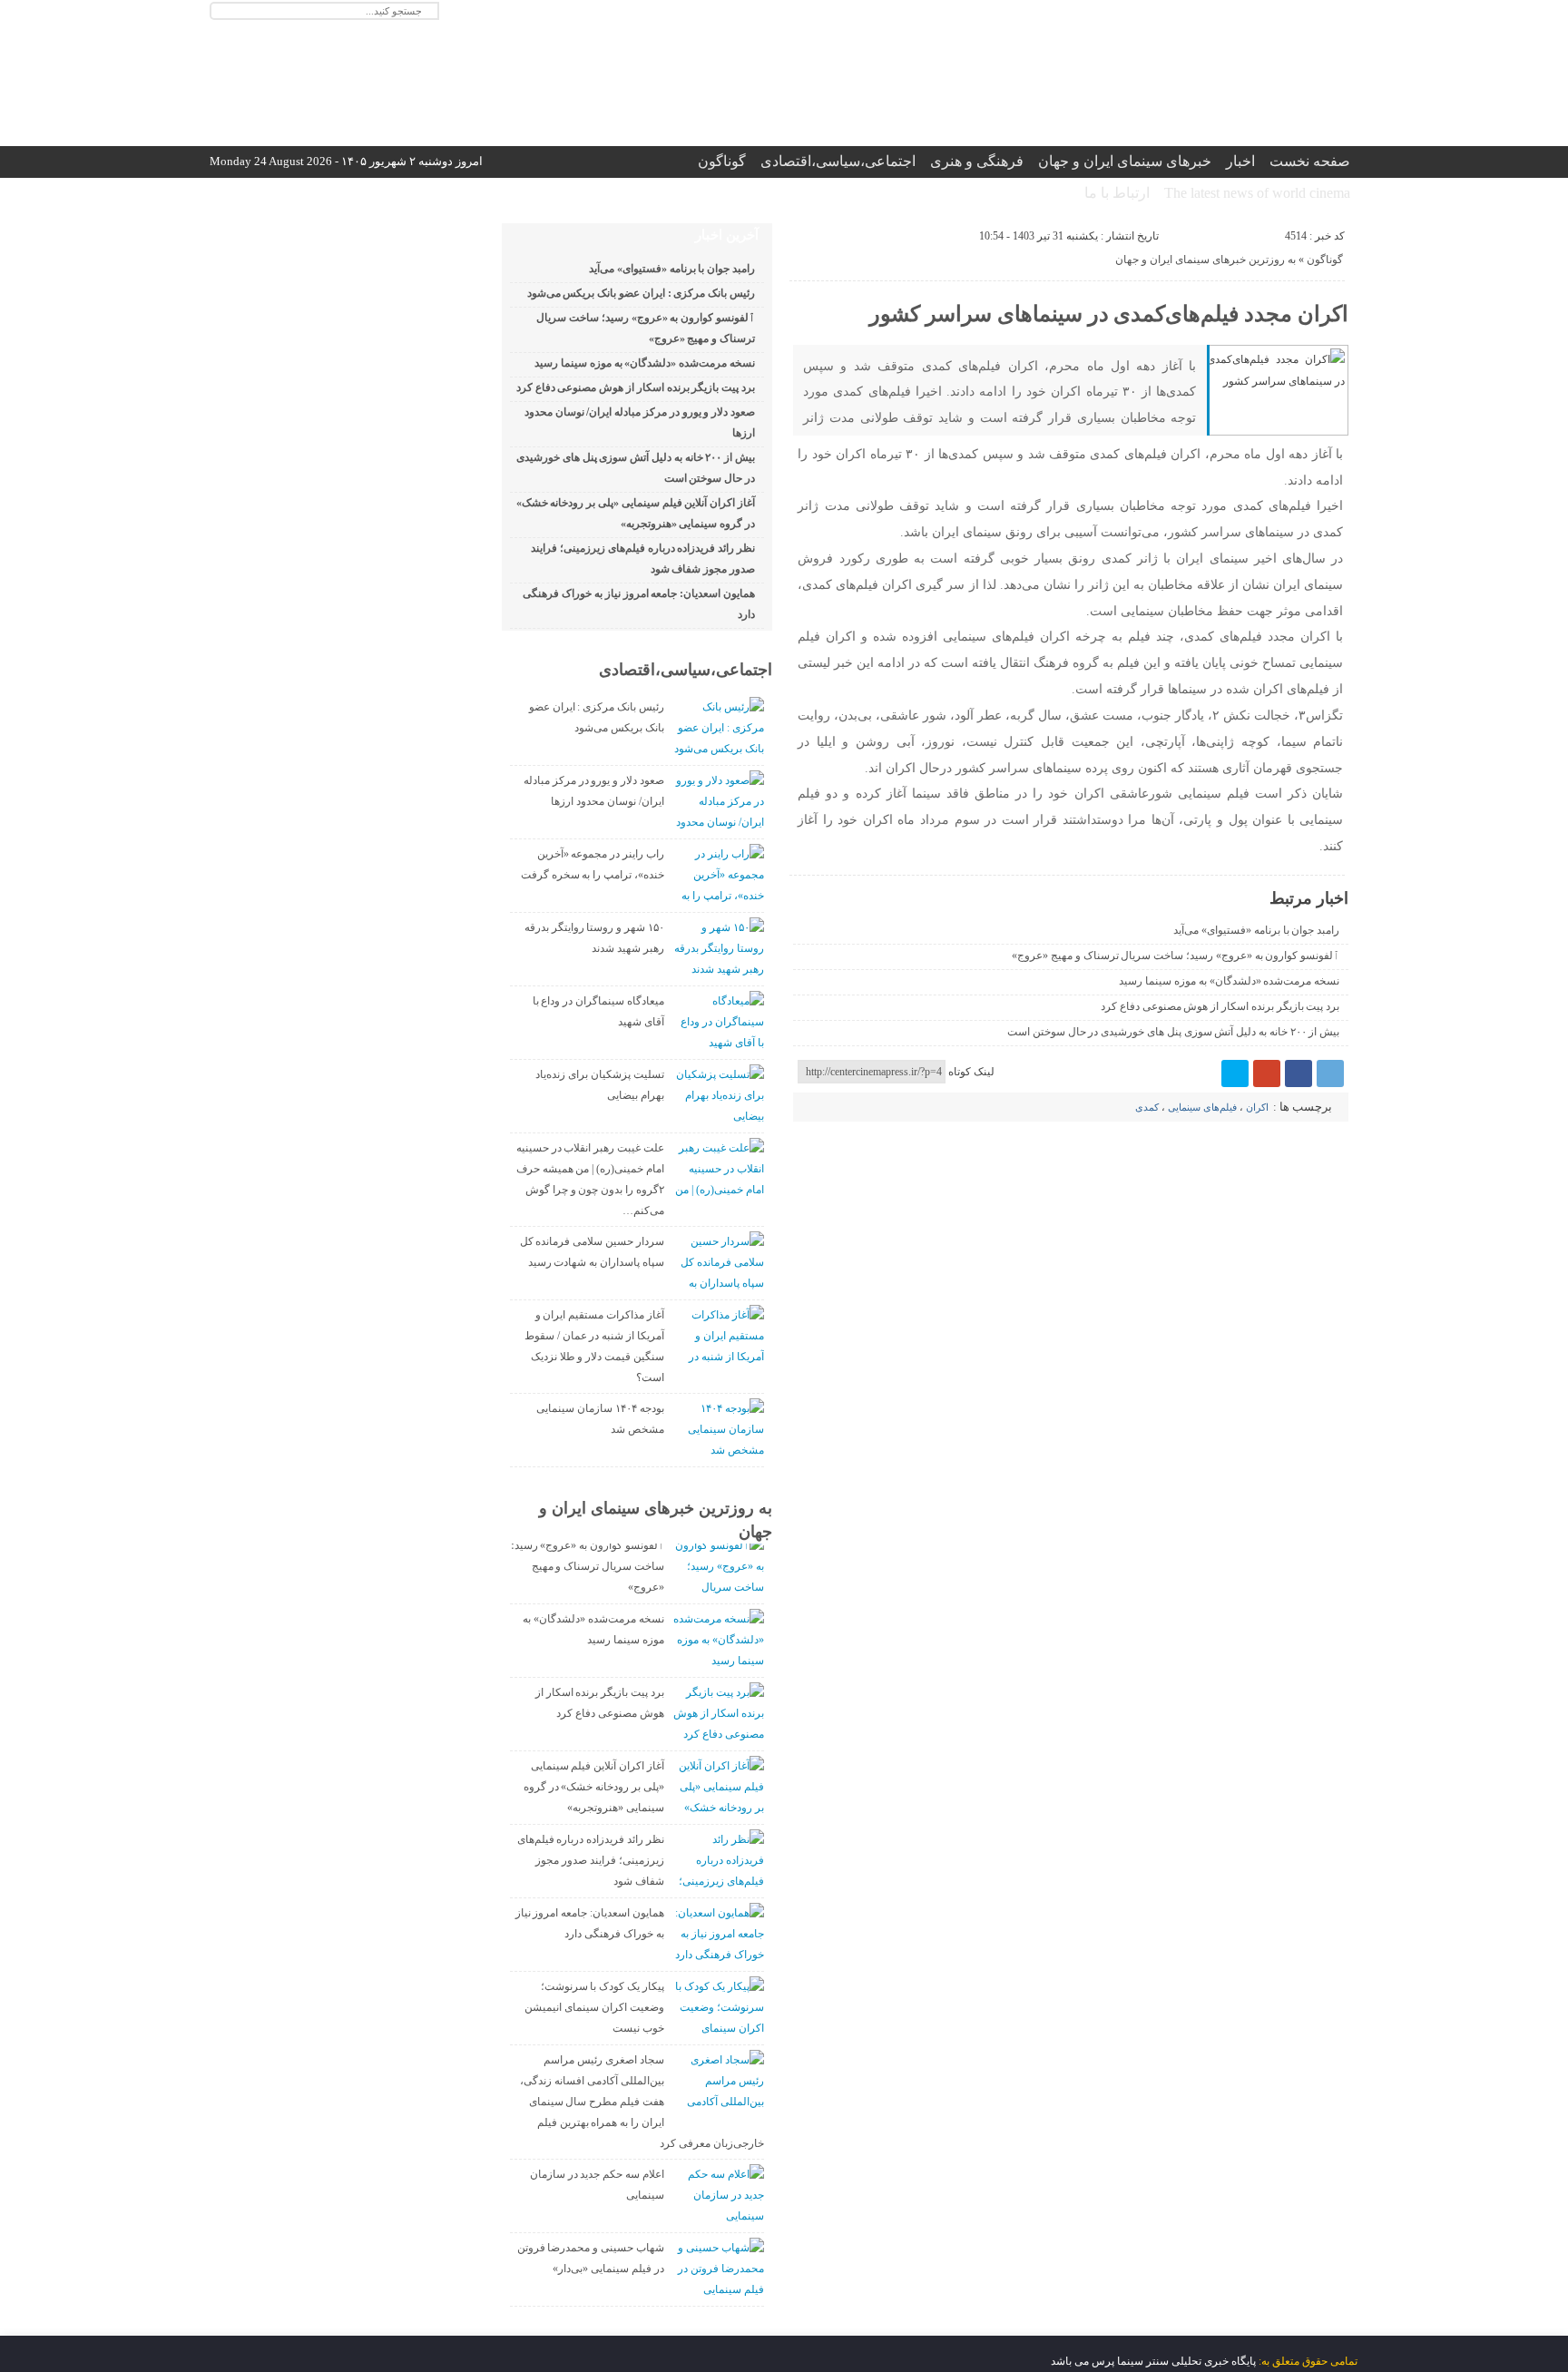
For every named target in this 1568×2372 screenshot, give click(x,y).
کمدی (1147, 1107)
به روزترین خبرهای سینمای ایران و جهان (1205, 260)
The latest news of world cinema (1257, 193)
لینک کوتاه (971, 1072)
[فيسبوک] (1298, 1073)
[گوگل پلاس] (1267, 1073)
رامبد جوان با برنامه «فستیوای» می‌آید (1256, 930)
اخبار (1240, 161)
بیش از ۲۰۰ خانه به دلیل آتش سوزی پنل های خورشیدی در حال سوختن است (1173, 1032)
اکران (1257, 1107)
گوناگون (722, 161)
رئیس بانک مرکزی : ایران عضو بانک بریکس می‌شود (641, 293)
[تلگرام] (1330, 1073)
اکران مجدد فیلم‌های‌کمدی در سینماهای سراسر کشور (1109, 314)
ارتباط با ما (1117, 193)
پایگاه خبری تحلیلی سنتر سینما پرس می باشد (1153, 2361)
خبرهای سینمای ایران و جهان (1125, 161)
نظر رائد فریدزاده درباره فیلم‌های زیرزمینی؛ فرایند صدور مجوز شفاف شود (591, 1860)
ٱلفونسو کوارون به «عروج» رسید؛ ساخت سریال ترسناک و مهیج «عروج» (1176, 956)
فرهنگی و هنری (977, 161)
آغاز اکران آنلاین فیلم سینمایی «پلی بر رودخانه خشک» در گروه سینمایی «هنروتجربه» (594, 1787)
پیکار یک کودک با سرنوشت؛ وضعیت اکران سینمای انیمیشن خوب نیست (594, 2007)
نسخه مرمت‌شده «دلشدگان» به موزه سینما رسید (1229, 981)
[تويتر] (1235, 1073)
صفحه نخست (1310, 161)
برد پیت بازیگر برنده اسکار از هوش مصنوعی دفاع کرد (1220, 1006)
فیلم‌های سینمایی (1202, 1107)
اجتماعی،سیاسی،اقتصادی (838, 161)
